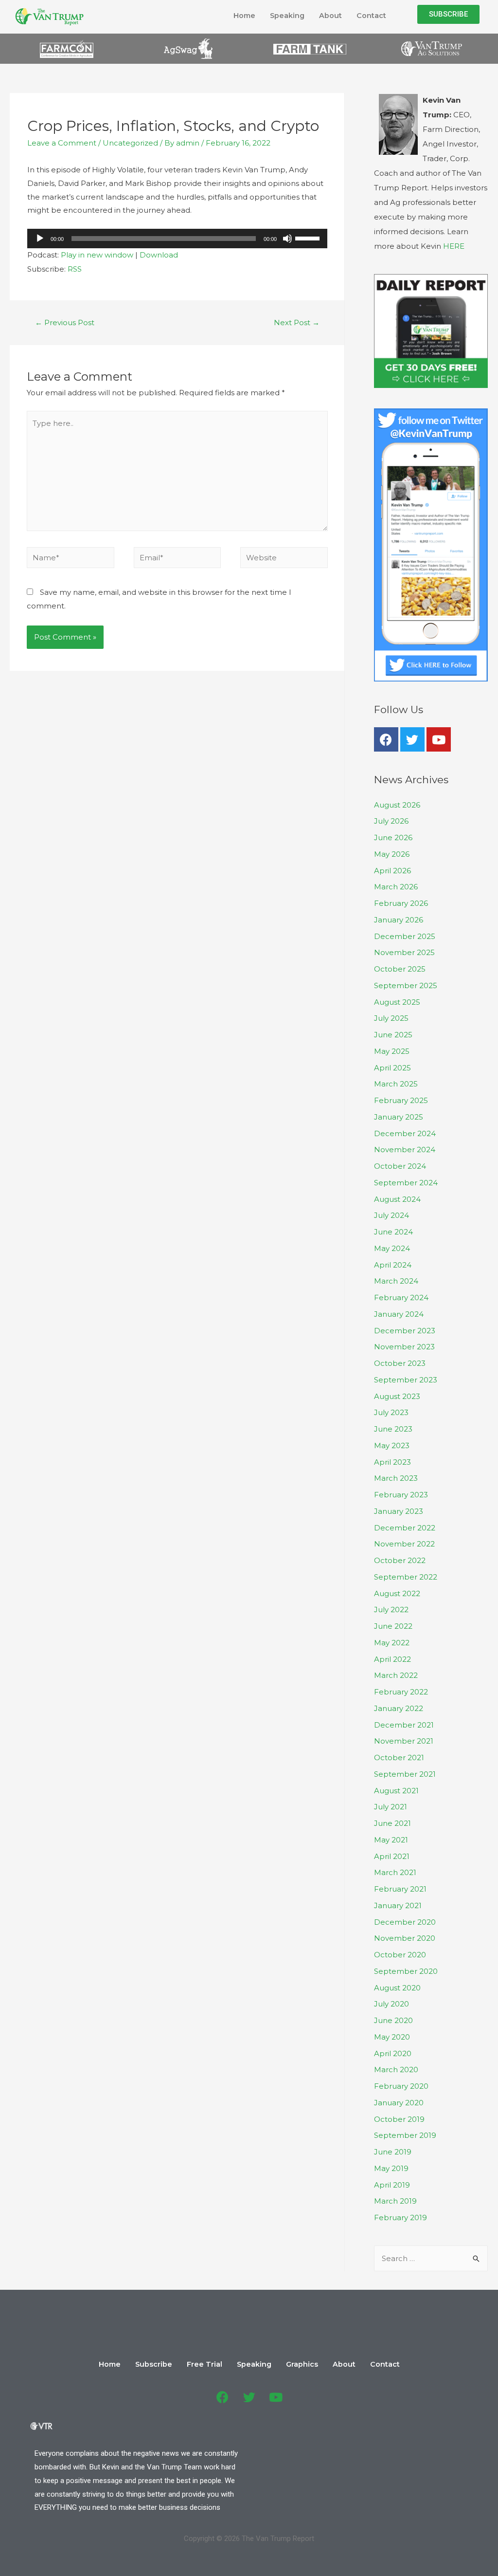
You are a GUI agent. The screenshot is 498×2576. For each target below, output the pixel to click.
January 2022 (399, 1708)
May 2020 (392, 2037)
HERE (454, 246)
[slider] (309, 238)
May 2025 (392, 1051)
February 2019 (400, 2217)
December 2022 (405, 1528)
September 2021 (405, 1774)
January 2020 (399, 2103)
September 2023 (406, 1380)
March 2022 (396, 1675)
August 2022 (397, 1593)
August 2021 (396, 1791)
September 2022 (406, 1577)
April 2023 (392, 1462)
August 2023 (397, 1396)
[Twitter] (412, 739)
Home (244, 16)
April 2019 (392, 2185)
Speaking (287, 16)
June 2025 (393, 1035)
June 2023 (393, 1429)
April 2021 (392, 1856)
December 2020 (405, 1922)
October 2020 (400, 1955)
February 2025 (401, 1100)
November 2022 (404, 1544)
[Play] (40, 239)
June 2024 (393, 1232)
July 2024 (391, 1215)
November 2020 (405, 1938)
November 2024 (405, 1150)
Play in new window (97, 255)
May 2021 (391, 1840)
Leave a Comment (62, 143)
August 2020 (397, 1988)
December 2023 (405, 1331)
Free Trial (205, 2364)
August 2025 (397, 1002)
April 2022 (392, 1659)
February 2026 (401, 903)
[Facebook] (386, 739)
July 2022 (391, 1610)
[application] (177, 239)
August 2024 (397, 1199)
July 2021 (391, 1807)
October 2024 (400, 1166)
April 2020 (393, 2053)
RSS (75, 269)
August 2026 (397, 805)
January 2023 (399, 1511)
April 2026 (392, 871)
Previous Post (65, 322)
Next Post (297, 322)
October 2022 (400, 1560)
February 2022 (401, 1692)
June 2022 (393, 1626)
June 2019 (393, 2152)
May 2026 (392, 854)
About (330, 16)
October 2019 (399, 2119)
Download (159, 255)
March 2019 (395, 2201)
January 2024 (399, 1314)
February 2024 (401, 1297)
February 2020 (401, 2086)
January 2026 (399, 920)
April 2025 (392, 1068)
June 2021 (392, 1823)
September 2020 (406, 1971)
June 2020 (393, 2020)
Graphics (302, 2364)
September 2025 (406, 985)
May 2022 (392, 1643)
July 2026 (391, 821)
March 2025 (396, 1084)
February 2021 (400, 1889)
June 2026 (393, 837)
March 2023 (396, 1478)
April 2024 (393, 1265)
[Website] (284, 559)
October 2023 (400, 1363)
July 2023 (391, 1412)
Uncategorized (130, 143)
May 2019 (391, 2168)
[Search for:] (431, 2258)
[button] (448, 14)
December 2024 (405, 1133)
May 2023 (392, 1445)
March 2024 (396, 1281)
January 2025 (399, 1117)
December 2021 (404, 1725)
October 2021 (399, 1757)
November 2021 (404, 1741)
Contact (371, 16)
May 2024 (392, 1248)
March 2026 (396, 887)
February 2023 (401, 1495)
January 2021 (398, 1905)
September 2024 (406, 1183)
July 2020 (391, 2004)
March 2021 (395, 1872)
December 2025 (405, 936)
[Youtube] (439, 739)
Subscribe (154, 2364)
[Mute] (287, 239)
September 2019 (405, 2135)
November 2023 (404, 1347)
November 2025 (404, 952)
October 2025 (400, 969)
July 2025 (391, 1018)
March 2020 (396, 2070)
